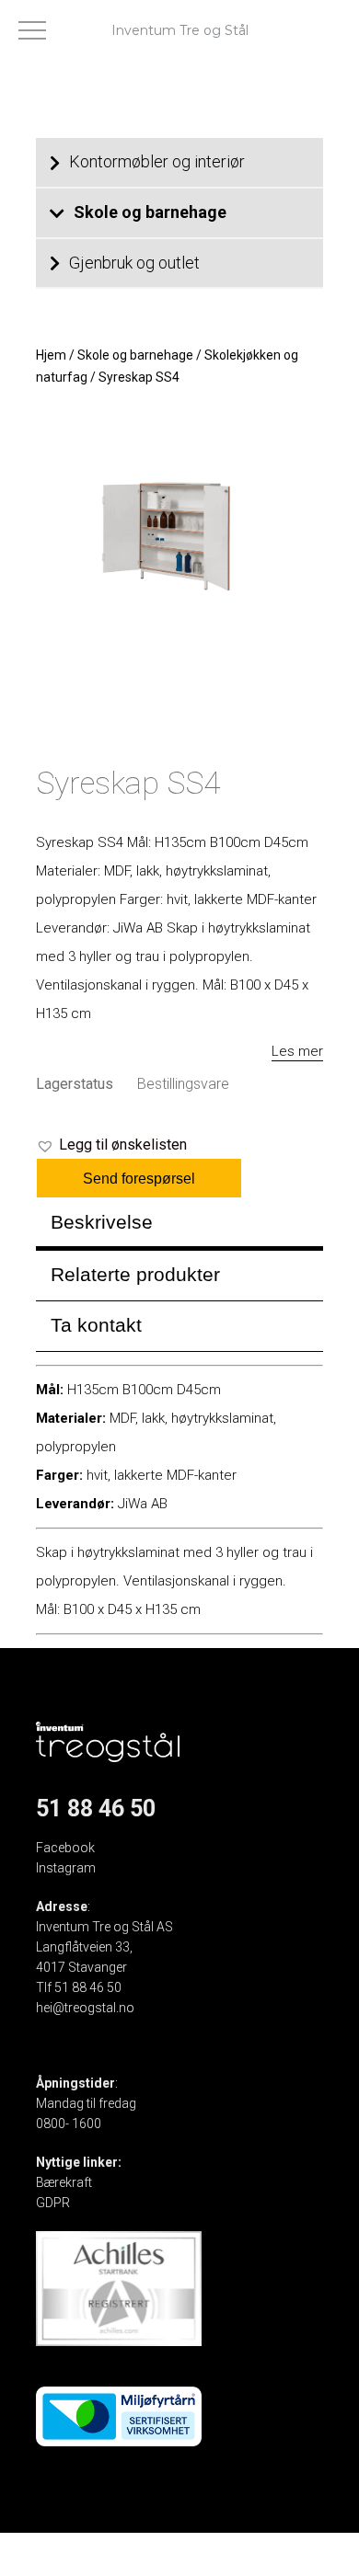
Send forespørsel (139, 1179)
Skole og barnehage (150, 212)
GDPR (53, 2203)
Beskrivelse (102, 1222)
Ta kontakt (96, 1325)
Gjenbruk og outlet (134, 263)
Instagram (66, 1868)
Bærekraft (64, 2182)
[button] (111, 1145)
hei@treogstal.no (85, 2008)
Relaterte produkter (135, 1274)
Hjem (51, 355)
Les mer (297, 1051)
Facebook (65, 1848)
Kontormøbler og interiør (157, 161)
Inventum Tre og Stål (180, 30)
